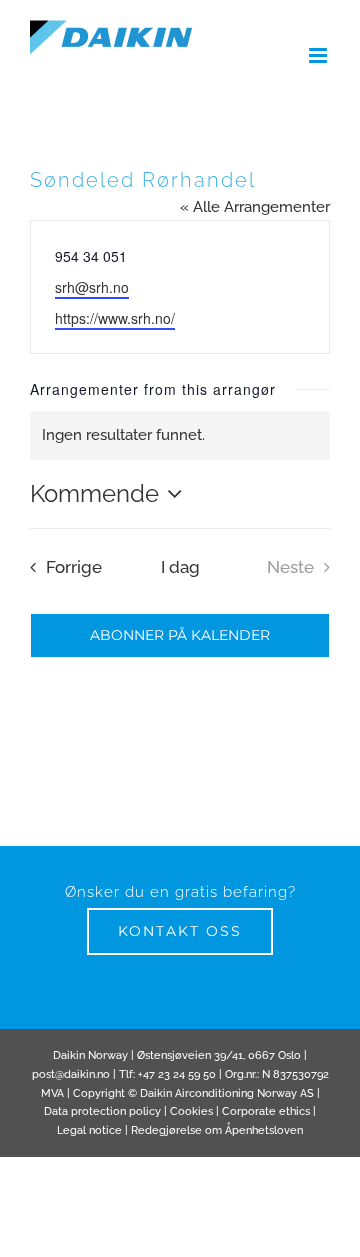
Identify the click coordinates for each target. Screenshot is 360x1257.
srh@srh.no (92, 287)
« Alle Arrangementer (255, 207)
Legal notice (89, 1130)
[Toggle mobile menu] (319, 55)
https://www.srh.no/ (115, 318)
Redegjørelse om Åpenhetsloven (217, 1130)
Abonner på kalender (180, 635)
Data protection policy (102, 1111)
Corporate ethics (266, 1111)
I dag (180, 567)
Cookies (191, 1111)
